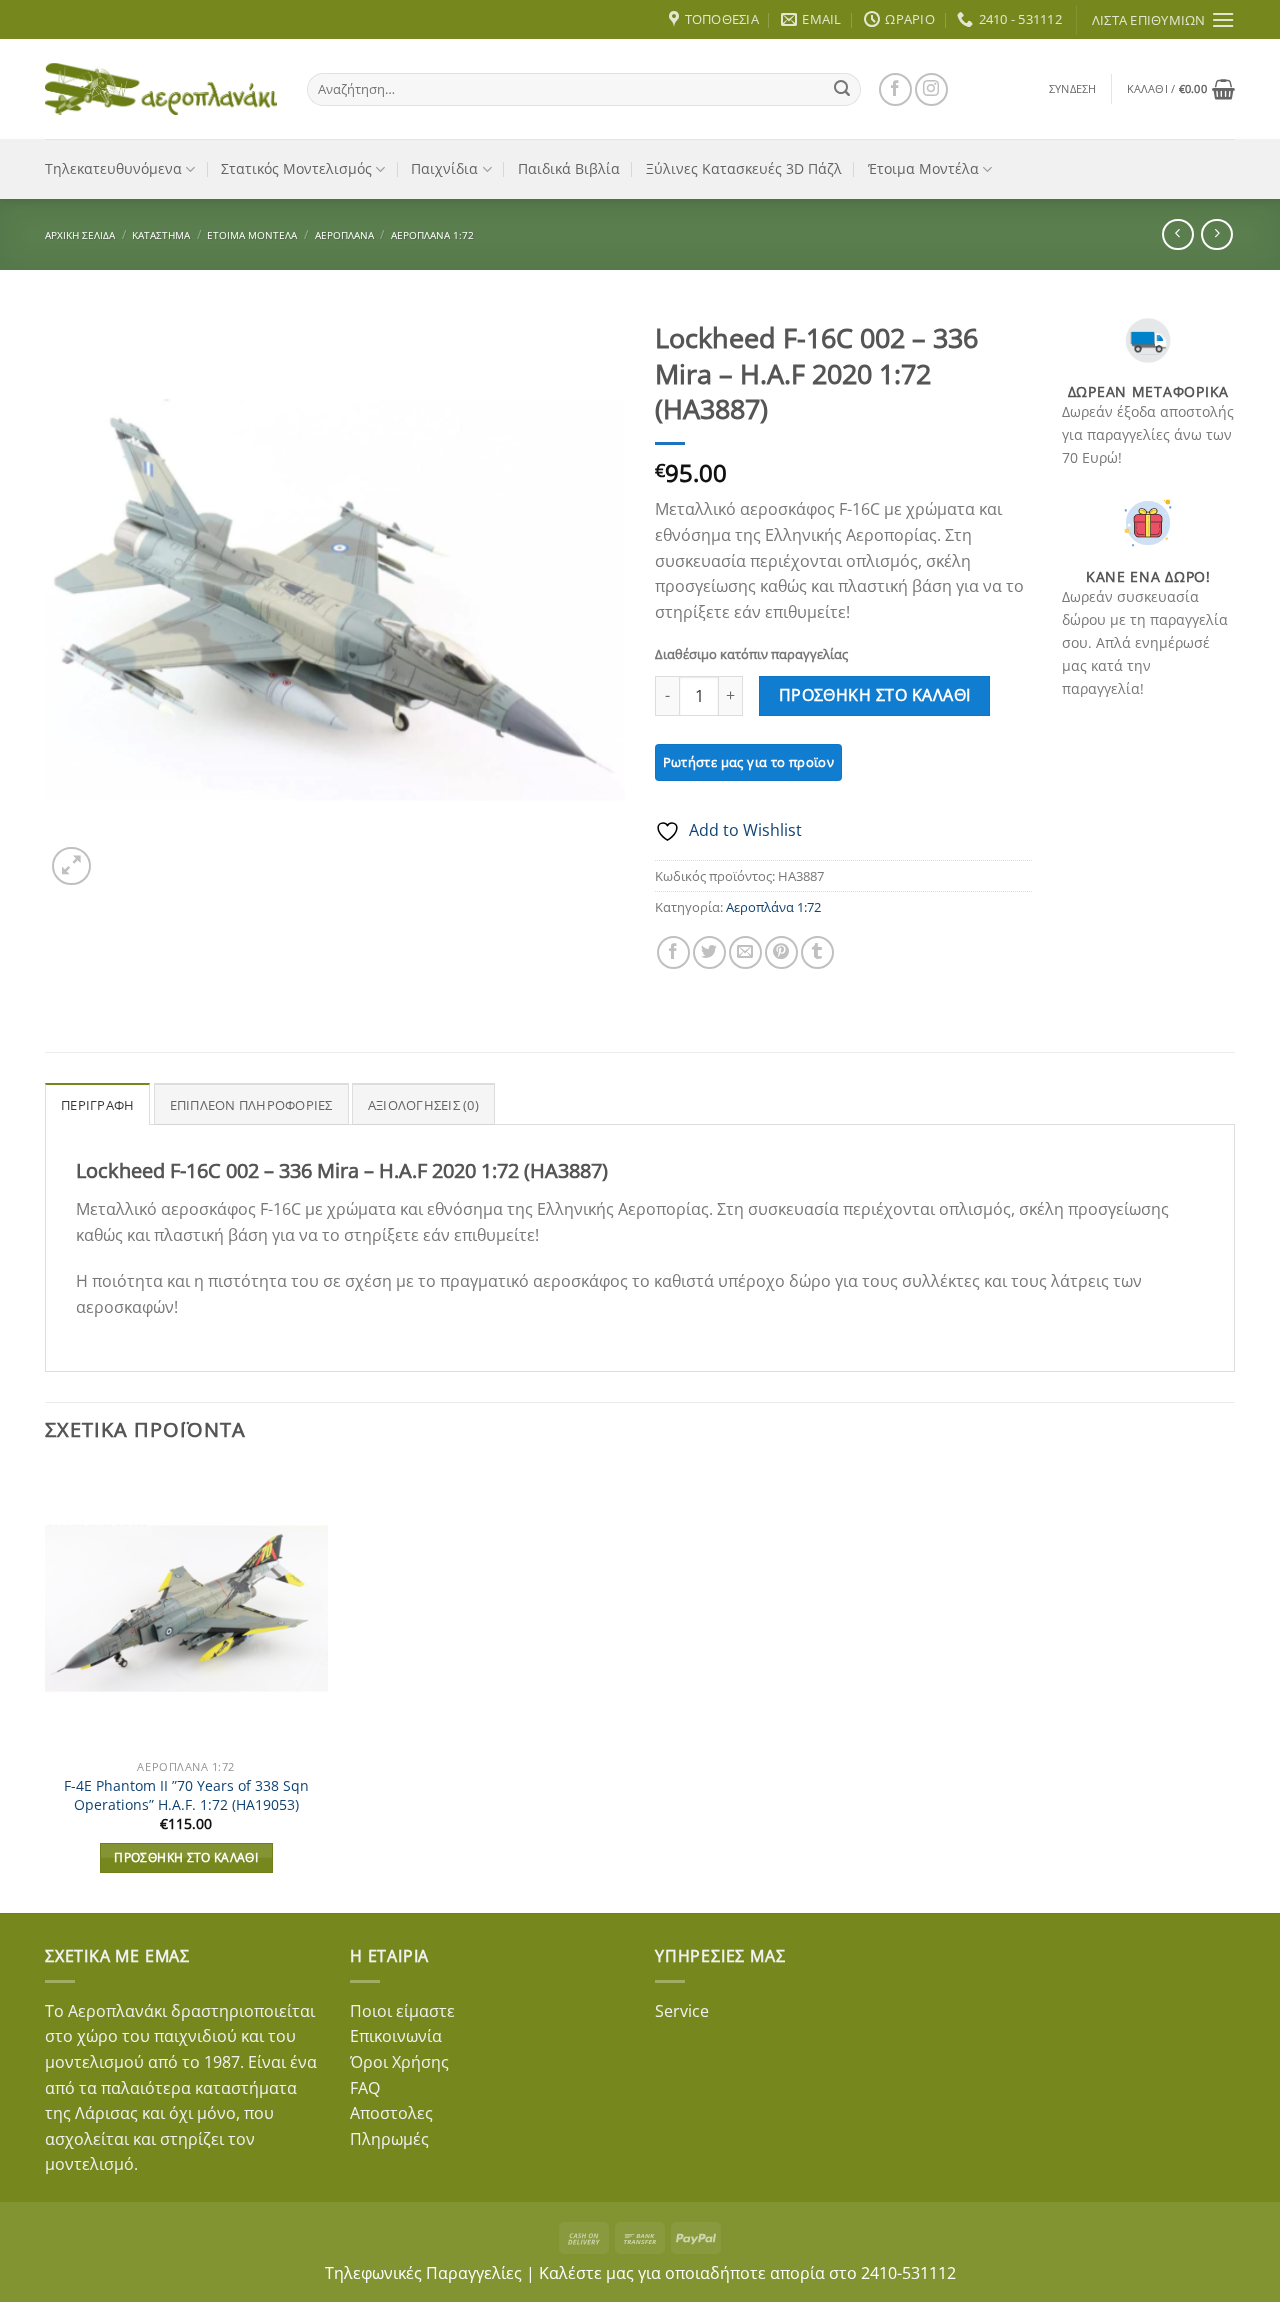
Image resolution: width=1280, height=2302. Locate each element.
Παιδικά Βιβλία (569, 168)
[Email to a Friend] (745, 952)
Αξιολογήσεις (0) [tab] (423, 1105)
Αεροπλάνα (344, 235)
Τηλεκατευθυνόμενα (113, 168)
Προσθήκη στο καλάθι (875, 695)
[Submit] (842, 89)
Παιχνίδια (444, 168)
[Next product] (1177, 234)
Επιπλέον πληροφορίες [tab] (251, 1105)
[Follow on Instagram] (931, 89)
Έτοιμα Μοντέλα (923, 168)
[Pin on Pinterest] (781, 952)
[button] (1073, 89)
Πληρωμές (389, 2139)
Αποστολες (391, 2113)
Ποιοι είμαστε (402, 2011)
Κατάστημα (161, 235)
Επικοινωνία (396, 2036)
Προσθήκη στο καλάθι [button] (186, 1857)
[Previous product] (1216, 234)
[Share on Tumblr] (817, 952)
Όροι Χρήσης (399, 2062)
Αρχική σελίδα (80, 235)
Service (682, 2011)
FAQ (365, 2088)
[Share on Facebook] (673, 952)
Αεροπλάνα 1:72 (432, 235)
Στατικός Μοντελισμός (296, 168)
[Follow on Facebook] (895, 89)
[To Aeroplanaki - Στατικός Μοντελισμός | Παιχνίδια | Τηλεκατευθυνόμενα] (161, 89)
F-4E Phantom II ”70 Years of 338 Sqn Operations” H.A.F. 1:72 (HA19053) (186, 1795)
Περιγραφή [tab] (97, 1105)
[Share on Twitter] (709, 952)
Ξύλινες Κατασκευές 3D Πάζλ (744, 168)
